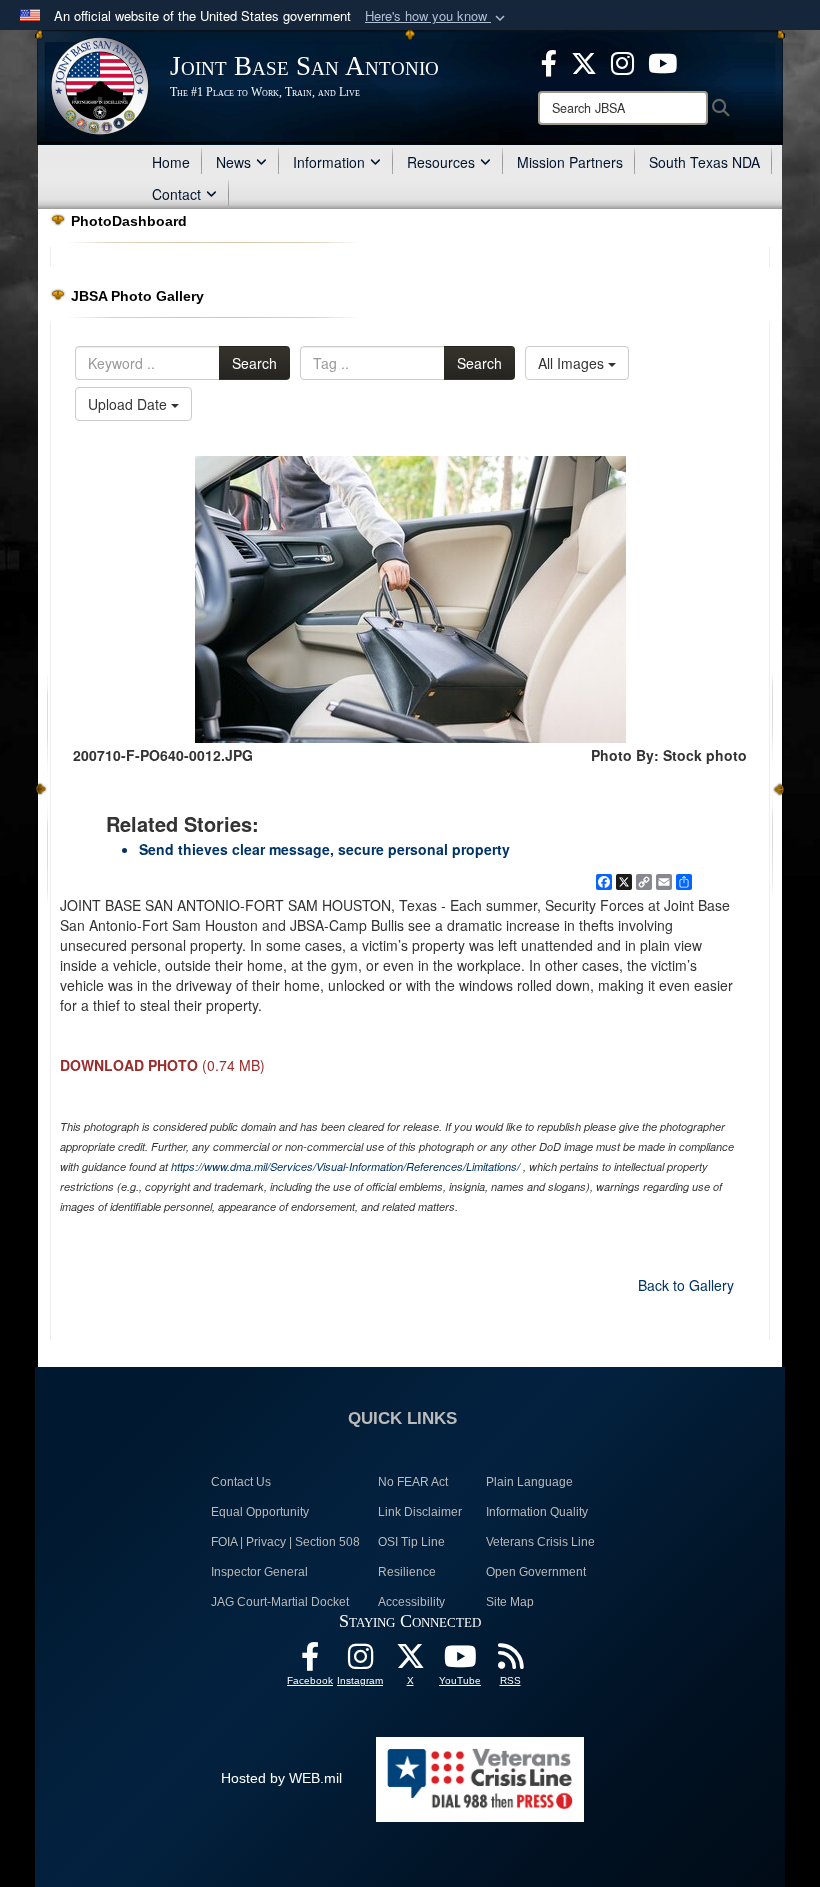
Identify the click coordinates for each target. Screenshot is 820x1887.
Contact (176, 194)
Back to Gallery (686, 1285)
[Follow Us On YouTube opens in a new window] (460, 1662)
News (233, 162)
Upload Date (129, 404)
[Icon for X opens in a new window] (584, 61)
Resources (441, 162)
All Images (573, 363)
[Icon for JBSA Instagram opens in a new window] (622, 61)
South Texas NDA (704, 162)
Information (329, 162)
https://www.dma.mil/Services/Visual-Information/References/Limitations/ (345, 1166)
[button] (437, 16)
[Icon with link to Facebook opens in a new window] (549, 61)
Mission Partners (570, 162)
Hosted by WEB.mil (281, 1778)
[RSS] (510, 1662)
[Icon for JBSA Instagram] (360, 1662)
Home (171, 162)
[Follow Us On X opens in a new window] (410, 1662)
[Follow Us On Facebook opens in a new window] (310, 1662)
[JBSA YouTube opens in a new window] (662, 61)
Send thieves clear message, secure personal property (324, 849)
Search (254, 363)
